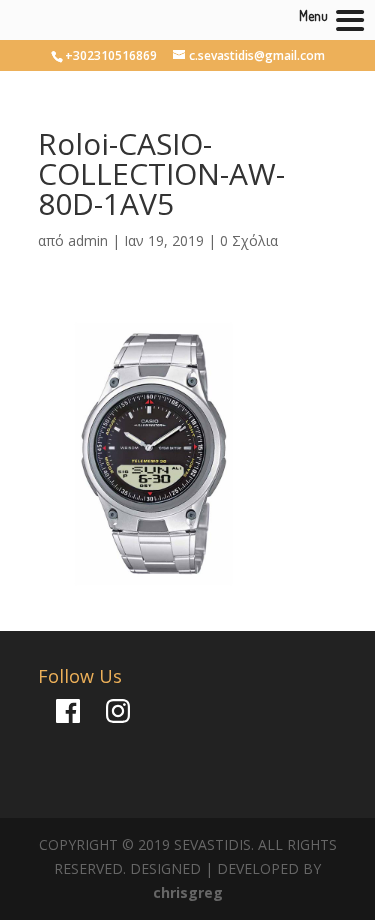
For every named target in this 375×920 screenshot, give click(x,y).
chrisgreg (188, 892)
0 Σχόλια (249, 240)
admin (88, 240)
